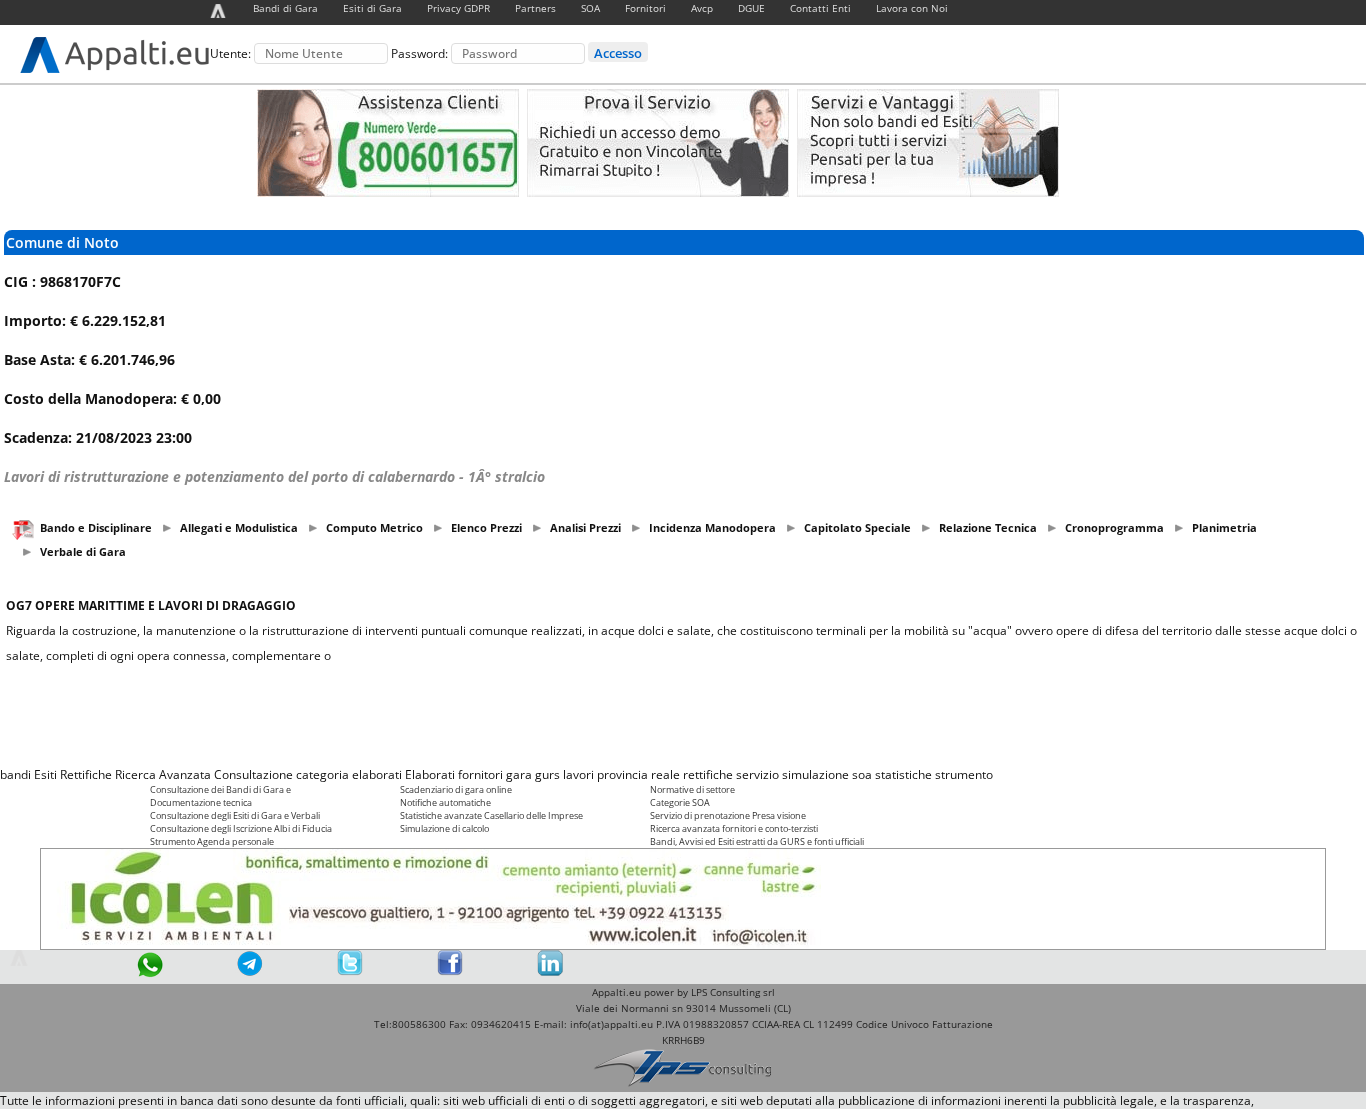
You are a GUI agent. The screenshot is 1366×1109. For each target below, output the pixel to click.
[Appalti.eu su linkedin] (550, 971)
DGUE (751, 8)
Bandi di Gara (285, 8)
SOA (590, 8)
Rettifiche (86, 774)
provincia (622, 774)
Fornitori (645, 8)
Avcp (702, 8)
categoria (322, 774)
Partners (535, 8)
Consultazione (253, 774)
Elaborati (430, 774)
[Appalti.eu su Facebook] (450, 971)
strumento (964, 774)
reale (665, 774)
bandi (15, 774)
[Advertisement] (683, 715)
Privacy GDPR (458, 8)
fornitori (480, 774)
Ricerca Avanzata (163, 774)
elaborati (377, 774)
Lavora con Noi (912, 8)
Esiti (45, 774)
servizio (757, 774)
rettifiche (708, 774)
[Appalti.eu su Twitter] (350, 971)
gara (519, 774)
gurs (547, 774)
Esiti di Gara (372, 8)
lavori (578, 774)
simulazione (815, 774)
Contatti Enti (820, 8)
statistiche (903, 774)
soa (862, 774)
